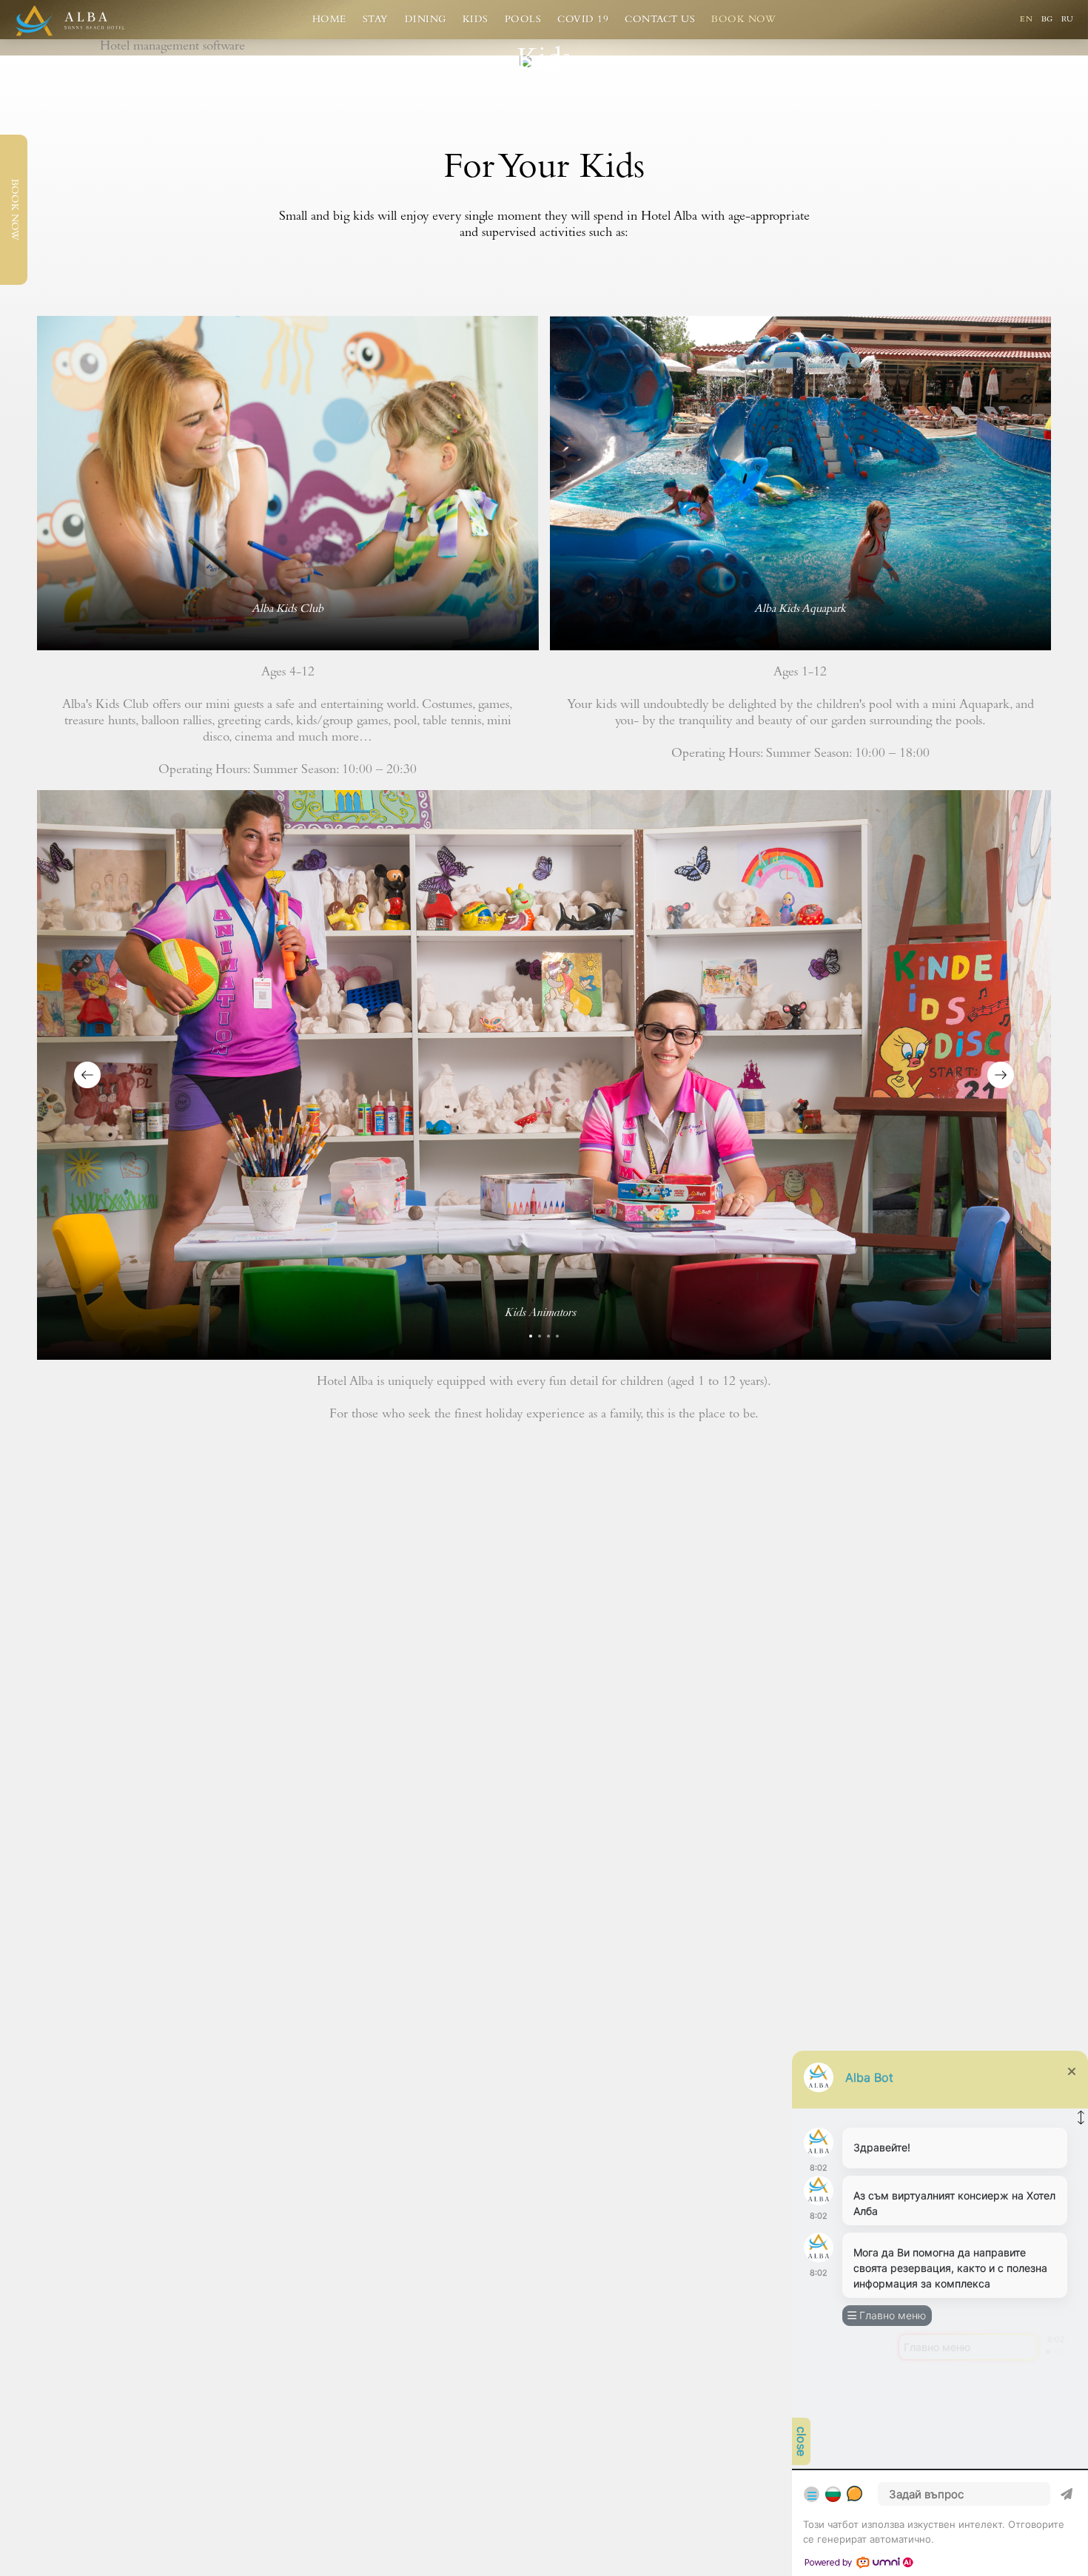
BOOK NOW (14, 210)
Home (329, 20)
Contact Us (660, 20)
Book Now (743, 20)
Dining (426, 20)
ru (1067, 20)
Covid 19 (583, 20)
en (1028, 20)
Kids (476, 20)
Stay (376, 20)
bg (1049, 20)
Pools (523, 20)
